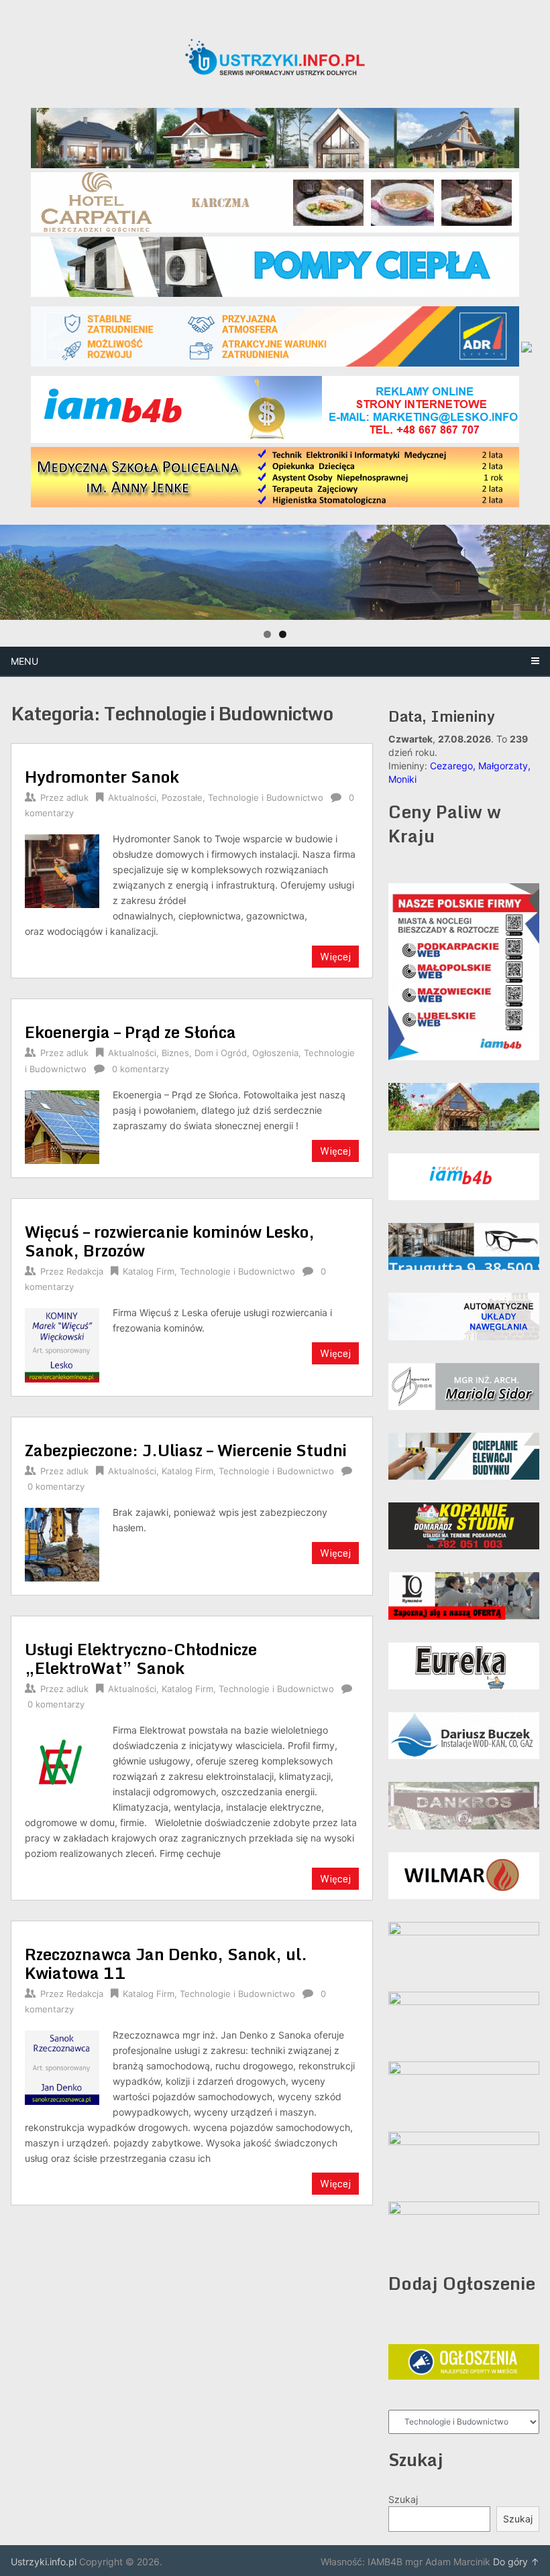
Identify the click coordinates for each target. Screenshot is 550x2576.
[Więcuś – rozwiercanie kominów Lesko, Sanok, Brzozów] (62, 1344)
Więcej (335, 957)
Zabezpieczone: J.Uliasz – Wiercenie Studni (186, 1450)
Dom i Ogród (221, 1053)
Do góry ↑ (516, 2562)
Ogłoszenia (275, 1053)
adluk (77, 797)
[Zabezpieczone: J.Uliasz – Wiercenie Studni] (62, 1543)
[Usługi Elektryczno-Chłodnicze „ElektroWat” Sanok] (62, 1761)
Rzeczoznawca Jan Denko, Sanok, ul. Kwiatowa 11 (166, 1963)
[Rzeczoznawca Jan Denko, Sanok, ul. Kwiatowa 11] (62, 2066)
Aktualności (132, 797)
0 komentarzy (141, 1069)
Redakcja (85, 1271)
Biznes (175, 1053)
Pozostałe (182, 797)
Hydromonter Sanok (102, 776)
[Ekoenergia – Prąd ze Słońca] (62, 1126)
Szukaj (403, 2499)
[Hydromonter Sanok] (62, 870)
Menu (24, 661)
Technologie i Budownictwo (266, 797)
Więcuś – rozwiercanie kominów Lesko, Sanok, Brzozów (170, 1241)
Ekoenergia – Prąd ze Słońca (130, 1032)
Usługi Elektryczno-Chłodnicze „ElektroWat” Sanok (141, 1658)
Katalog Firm (149, 1271)
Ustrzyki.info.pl (44, 2562)
